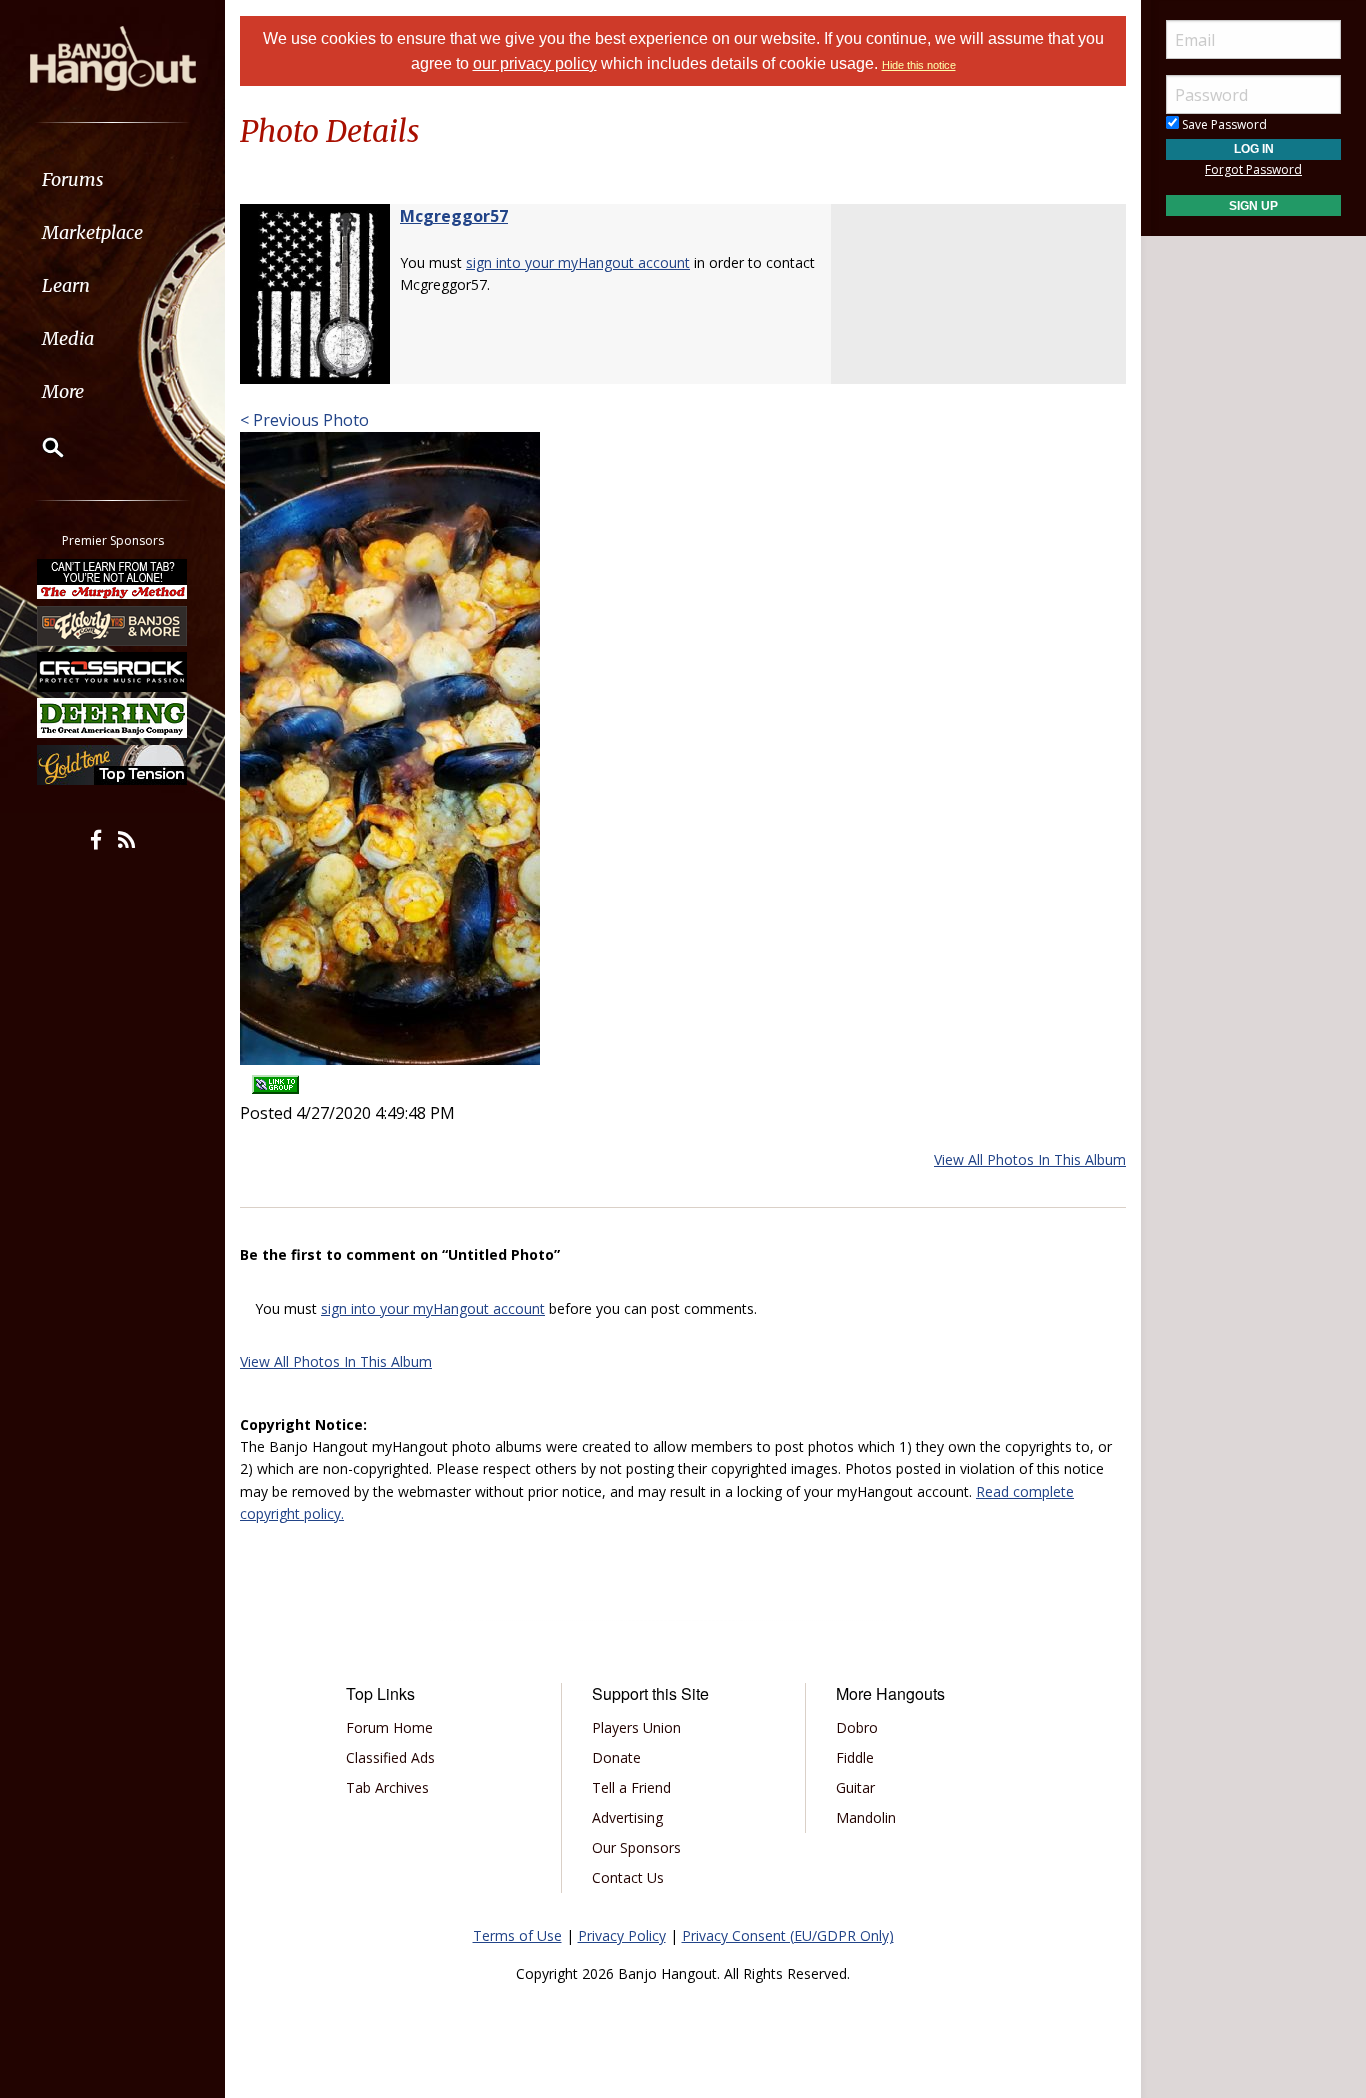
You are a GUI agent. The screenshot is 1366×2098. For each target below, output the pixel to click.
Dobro (857, 1727)
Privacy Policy (622, 1935)
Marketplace (92, 232)
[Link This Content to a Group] (275, 1078)
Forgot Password (1253, 169)
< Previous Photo (304, 420)
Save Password (1223, 124)
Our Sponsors (636, 1847)
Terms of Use (517, 1935)
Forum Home (389, 1727)
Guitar (855, 1787)
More (63, 391)
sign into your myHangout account (578, 262)
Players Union (636, 1727)
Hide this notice (919, 65)
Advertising (627, 1817)
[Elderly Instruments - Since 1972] (113, 625)
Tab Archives (387, 1787)
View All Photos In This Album (1030, 1159)
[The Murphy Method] (113, 579)
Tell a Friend (631, 1787)
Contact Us (628, 1877)
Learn (66, 285)
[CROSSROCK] (113, 672)
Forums (73, 179)
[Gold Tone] (113, 765)
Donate (616, 1757)
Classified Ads (390, 1757)
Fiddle (855, 1757)
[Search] (40, 447)
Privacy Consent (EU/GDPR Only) (788, 1935)
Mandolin (866, 1817)
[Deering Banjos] (113, 718)
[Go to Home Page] (113, 57)
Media (68, 338)
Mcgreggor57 (454, 216)
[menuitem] (112, 179)
